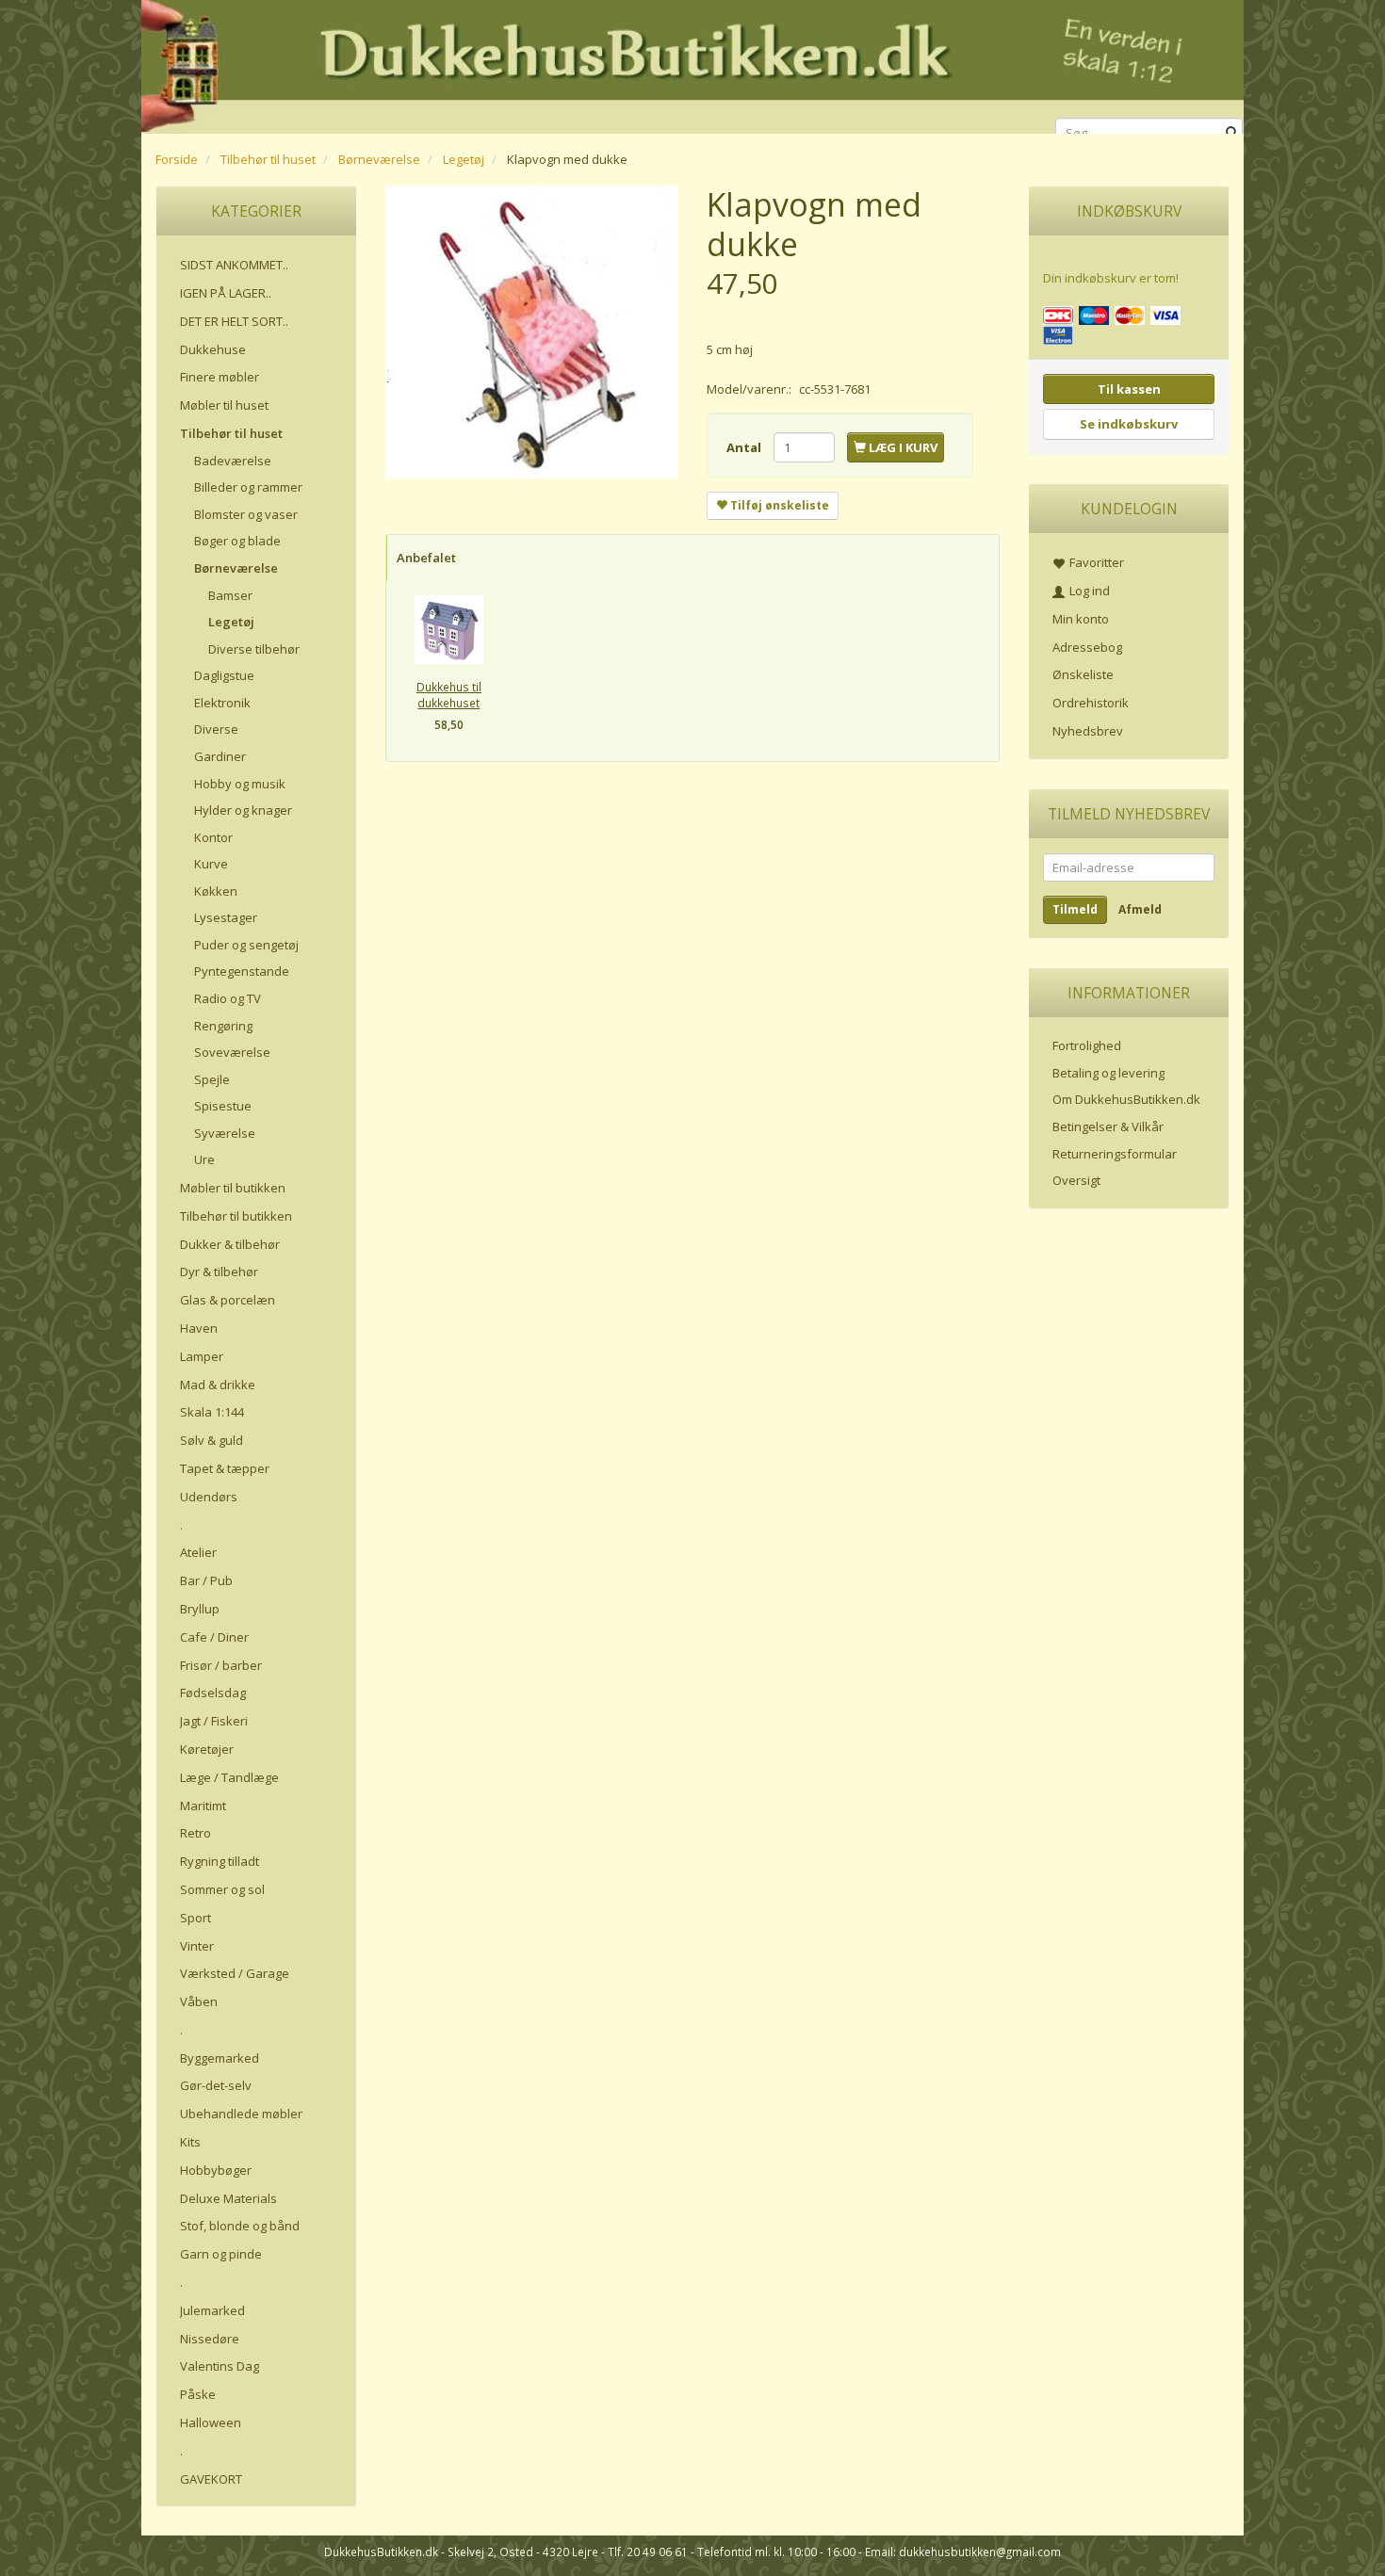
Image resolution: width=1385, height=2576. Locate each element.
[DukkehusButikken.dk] (692, 64)
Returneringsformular (1115, 1154)
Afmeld (1140, 909)
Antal (745, 447)
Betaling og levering (1108, 1073)
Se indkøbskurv (1129, 424)
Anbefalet (426, 558)
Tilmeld (1075, 909)
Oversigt (1076, 1180)
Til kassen (1129, 389)
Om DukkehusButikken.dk (1126, 1099)
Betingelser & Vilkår (1108, 1126)
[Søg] (1232, 133)
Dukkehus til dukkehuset (449, 695)
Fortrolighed (1087, 1045)
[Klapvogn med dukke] (532, 332)
